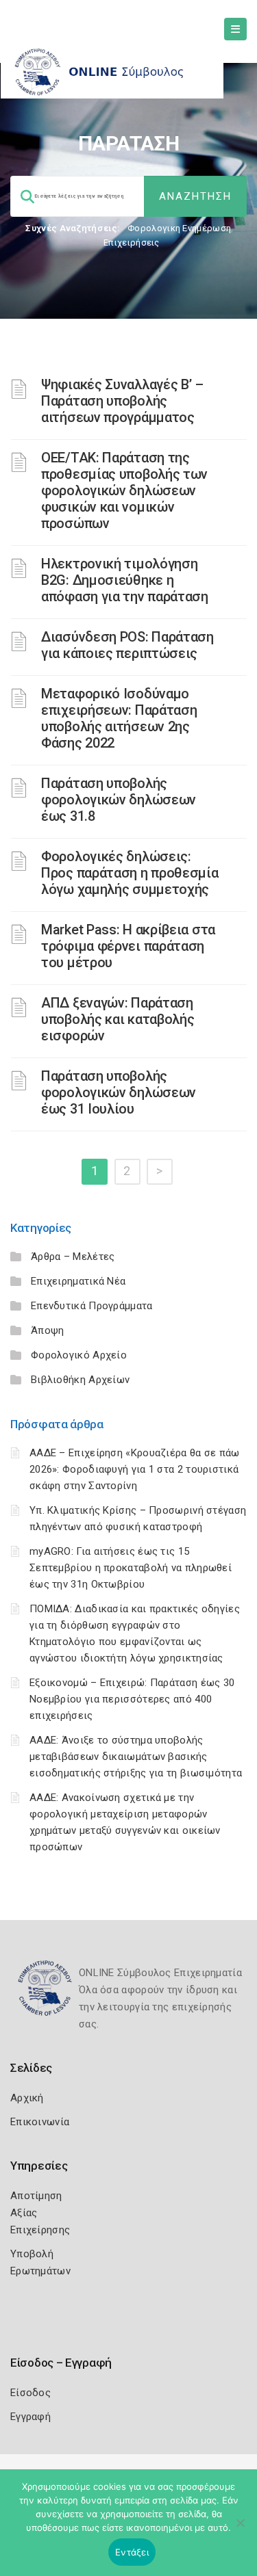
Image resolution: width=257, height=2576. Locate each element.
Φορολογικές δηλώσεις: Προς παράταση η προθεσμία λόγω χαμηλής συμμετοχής (130, 873)
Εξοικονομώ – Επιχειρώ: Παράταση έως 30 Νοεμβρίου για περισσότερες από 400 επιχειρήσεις (132, 1699)
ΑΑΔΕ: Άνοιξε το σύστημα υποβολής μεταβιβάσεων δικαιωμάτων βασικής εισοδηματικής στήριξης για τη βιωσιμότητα (136, 1757)
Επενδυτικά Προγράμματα (92, 1306)
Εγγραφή (30, 2417)
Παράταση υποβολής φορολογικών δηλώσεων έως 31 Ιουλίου (119, 1092)
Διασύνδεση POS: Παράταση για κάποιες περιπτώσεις (127, 645)
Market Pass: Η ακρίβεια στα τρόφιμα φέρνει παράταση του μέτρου (128, 946)
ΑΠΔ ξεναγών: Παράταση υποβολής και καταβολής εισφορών (118, 1019)
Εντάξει (132, 2552)
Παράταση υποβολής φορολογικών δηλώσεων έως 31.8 (119, 800)
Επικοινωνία (40, 2122)
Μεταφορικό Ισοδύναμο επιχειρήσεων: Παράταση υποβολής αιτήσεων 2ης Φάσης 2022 (119, 718)
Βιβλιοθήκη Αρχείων (80, 1380)
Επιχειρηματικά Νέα (78, 1281)
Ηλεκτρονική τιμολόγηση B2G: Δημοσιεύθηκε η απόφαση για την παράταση (125, 580)
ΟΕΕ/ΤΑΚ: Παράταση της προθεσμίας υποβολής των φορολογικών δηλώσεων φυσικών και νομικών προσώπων (124, 490)
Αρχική (27, 2098)
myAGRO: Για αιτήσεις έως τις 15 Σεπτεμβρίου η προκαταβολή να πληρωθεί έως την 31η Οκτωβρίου (131, 1568)
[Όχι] (240, 2529)
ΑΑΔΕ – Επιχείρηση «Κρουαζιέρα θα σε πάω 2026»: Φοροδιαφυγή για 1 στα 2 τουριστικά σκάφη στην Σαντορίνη (135, 1469)
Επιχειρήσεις (132, 242)
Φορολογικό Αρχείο (79, 1355)
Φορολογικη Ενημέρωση (179, 228)
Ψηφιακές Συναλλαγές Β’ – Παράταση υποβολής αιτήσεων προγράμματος (122, 401)
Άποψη (48, 1330)
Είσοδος (30, 2393)
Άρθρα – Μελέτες (73, 1257)
